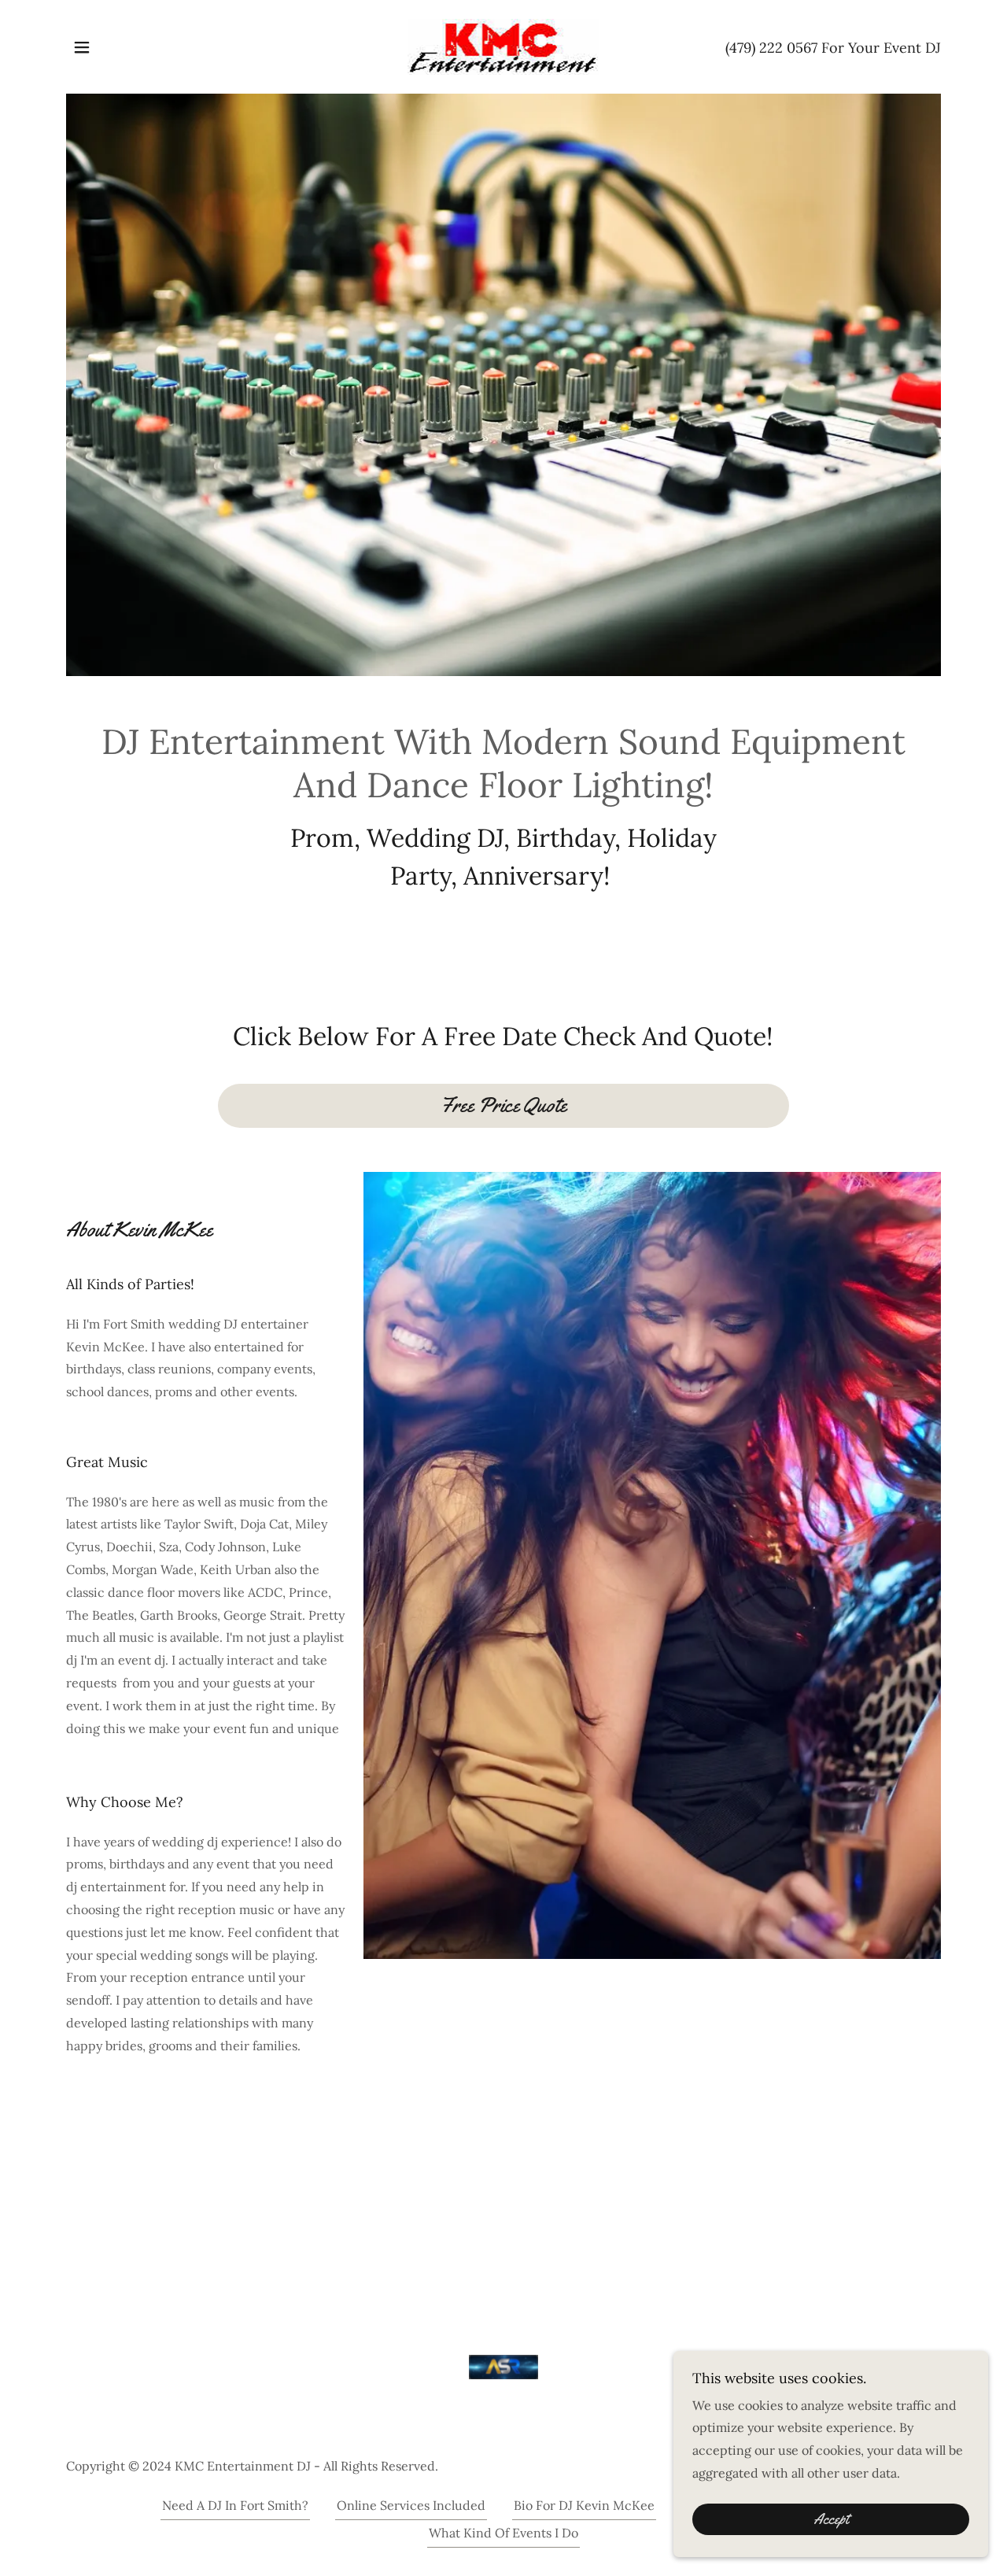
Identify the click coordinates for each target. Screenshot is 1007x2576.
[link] (503, 46)
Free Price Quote (503, 1105)
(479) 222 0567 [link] (771, 48)
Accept (831, 2519)
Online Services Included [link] (411, 2505)
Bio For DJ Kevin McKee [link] (584, 2505)
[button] (82, 47)
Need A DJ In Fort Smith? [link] (235, 2505)
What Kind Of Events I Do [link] (503, 2533)
